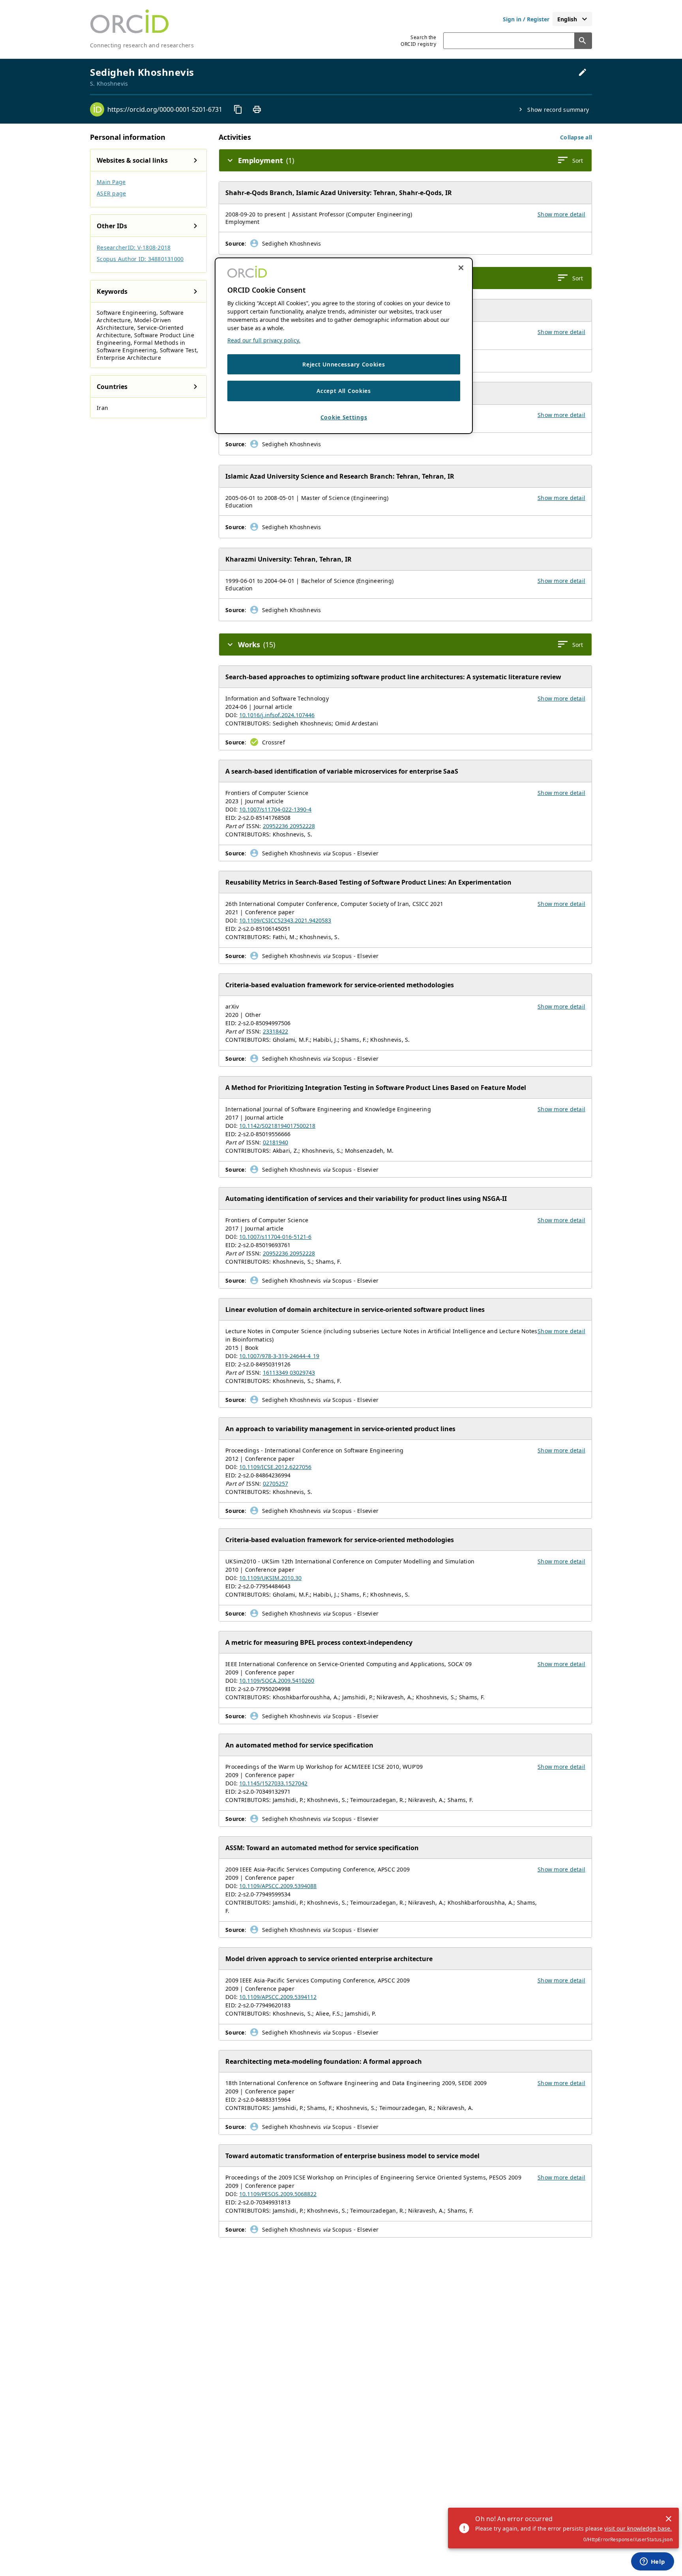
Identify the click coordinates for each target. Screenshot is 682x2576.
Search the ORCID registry (418, 41)
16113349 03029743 (289, 1373)
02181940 (275, 1142)
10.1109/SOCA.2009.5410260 (277, 1681)
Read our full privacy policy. (264, 340)
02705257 (275, 1483)
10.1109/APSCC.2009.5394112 (278, 1997)
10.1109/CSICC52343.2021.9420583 (285, 920)
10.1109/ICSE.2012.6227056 (275, 1467)
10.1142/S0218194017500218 (277, 1126)
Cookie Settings (344, 418)
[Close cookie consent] (461, 268)
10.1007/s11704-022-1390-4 (275, 809)
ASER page (111, 193)
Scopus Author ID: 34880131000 (140, 259)
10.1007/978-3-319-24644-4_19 (279, 1356)
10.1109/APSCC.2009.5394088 (278, 1886)
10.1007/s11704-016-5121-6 (275, 1237)
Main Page (111, 182)
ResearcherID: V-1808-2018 (134, 247)
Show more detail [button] (561, 214)
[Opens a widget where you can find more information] (652, 2562)
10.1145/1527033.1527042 (273, 1783)
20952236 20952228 (289, 826)
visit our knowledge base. (638, 2528)
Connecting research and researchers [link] (142, 45)
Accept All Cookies (344, 391)
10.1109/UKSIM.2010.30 (270, 1578)
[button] (576, 137)
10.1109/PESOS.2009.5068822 (278, 2194)
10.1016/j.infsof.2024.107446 (277, 715)
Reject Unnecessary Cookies (344, 364)
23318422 (275, 1031)
